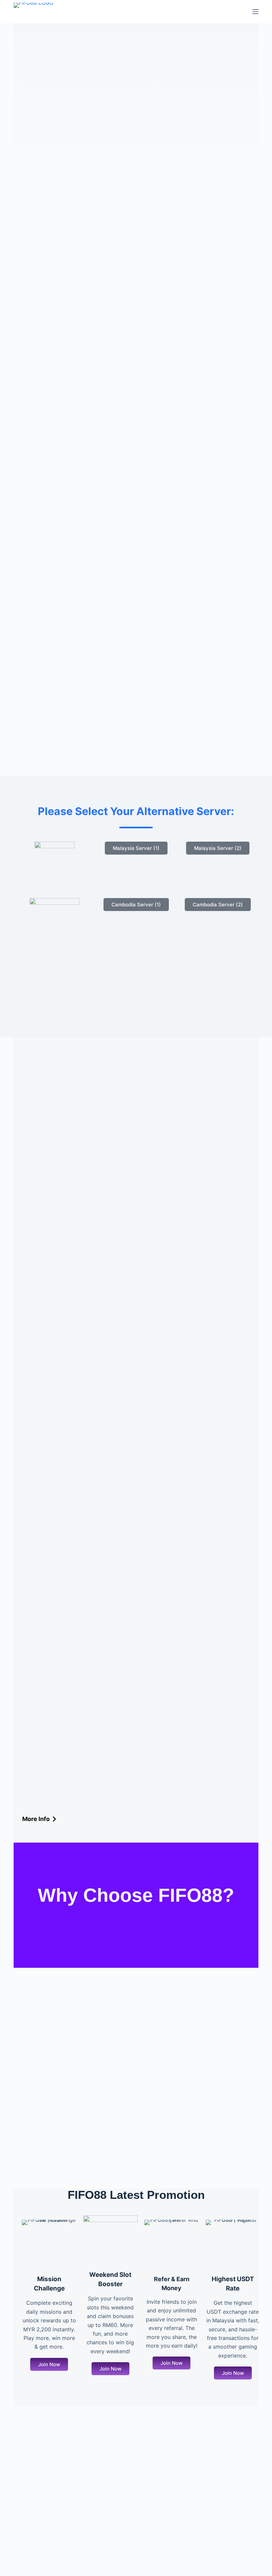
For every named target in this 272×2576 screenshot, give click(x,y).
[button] (49, 2364)
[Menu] (255, 12)
